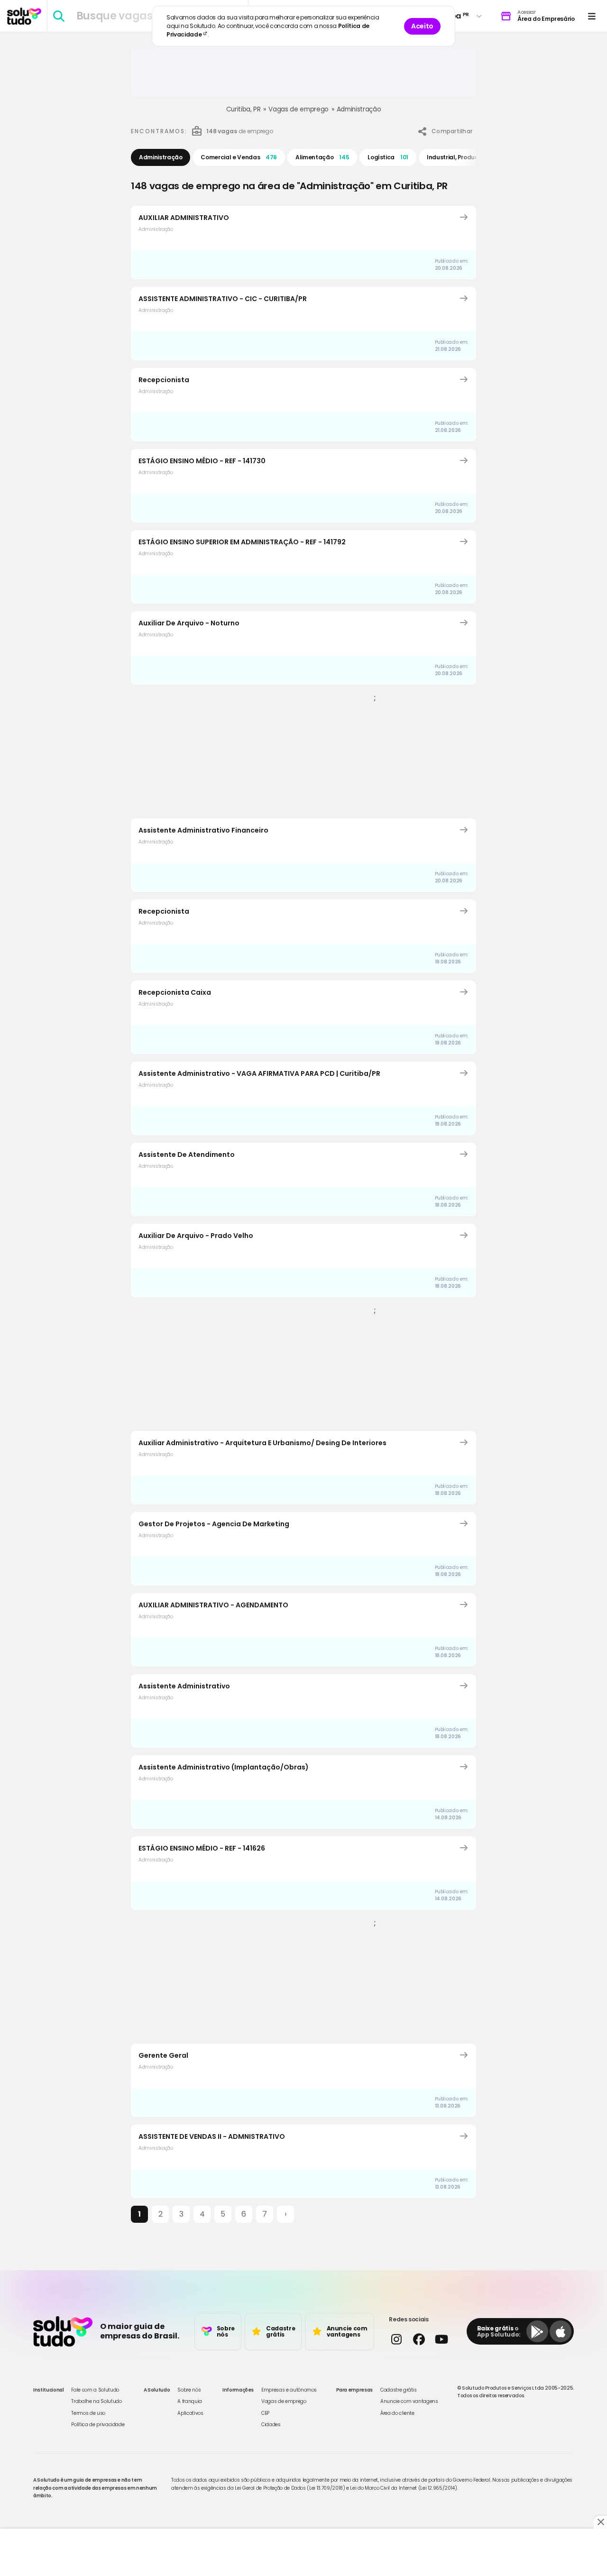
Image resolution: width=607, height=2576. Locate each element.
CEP (265, 2413)
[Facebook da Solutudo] (418, 2339)
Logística (388, 157)
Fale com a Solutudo (95, 2390)
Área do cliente (397, 2413)
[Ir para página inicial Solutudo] (24, 16)
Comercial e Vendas (239, 157)
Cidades (271, 2425)
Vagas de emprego (298, 109)
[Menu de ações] (592, 16)
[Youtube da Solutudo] (441, 2339)
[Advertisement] (303, 75)
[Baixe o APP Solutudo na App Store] (561, 2331)
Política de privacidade (98, 2425)
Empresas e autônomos (289, 2390)
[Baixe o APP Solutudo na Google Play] (537, 2331)
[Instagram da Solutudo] (396, 2339)
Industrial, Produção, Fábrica (475, 157)
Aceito (422, 26)
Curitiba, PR (244, 109)
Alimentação (322, 157)
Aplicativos (190, 2413)
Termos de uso (88, 2413)
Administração (359, 109)
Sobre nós (189, 2390)
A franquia (190, 2401)
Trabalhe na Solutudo (96, 2401)
